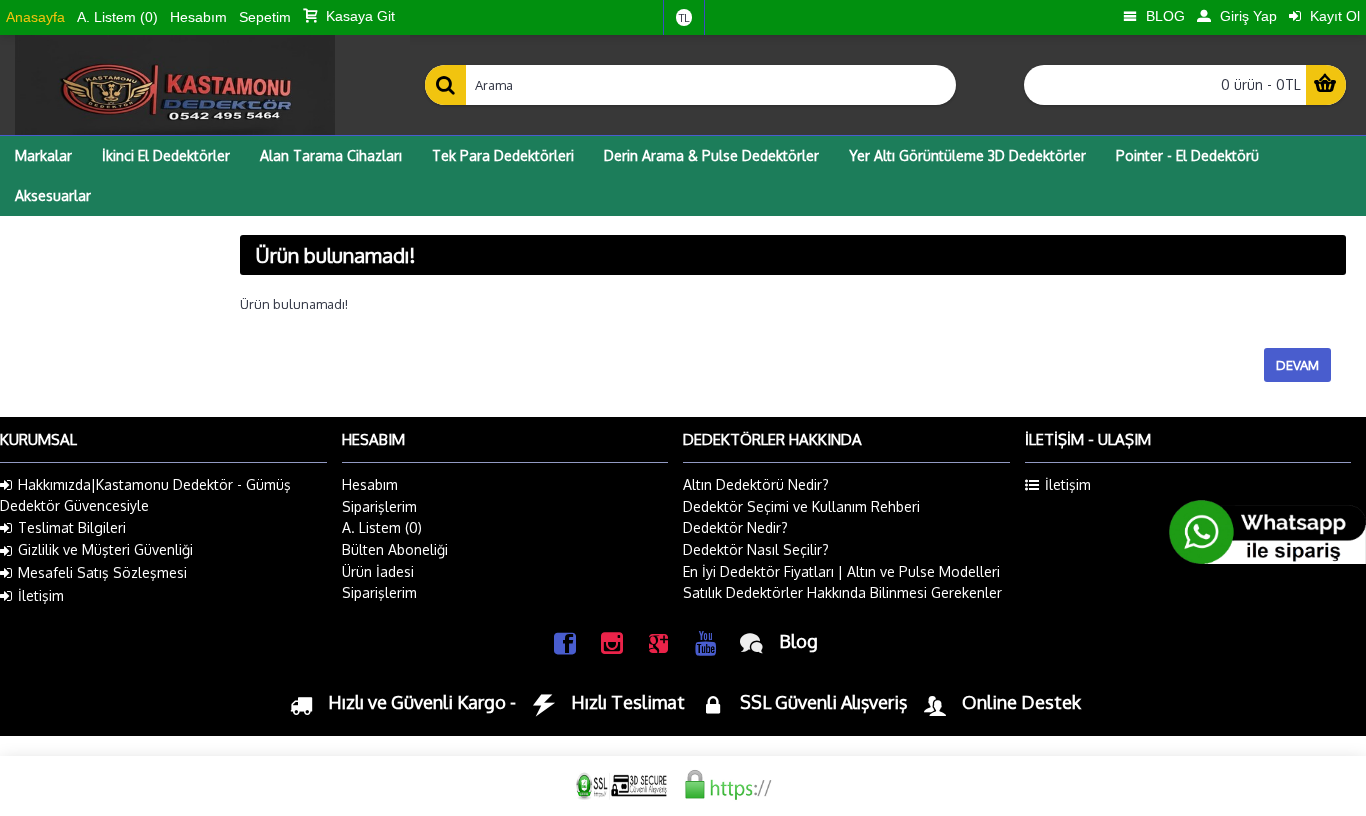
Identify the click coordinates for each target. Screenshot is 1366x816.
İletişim (41, 595)
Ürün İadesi (378, 571)
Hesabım (370, 484)
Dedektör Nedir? (735, 527)
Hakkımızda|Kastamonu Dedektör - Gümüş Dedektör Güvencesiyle (145, 495)
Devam (1297, 365)
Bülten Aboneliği (395, 549)
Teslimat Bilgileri (72, 527)
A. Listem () (382, 527)
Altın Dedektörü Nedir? (756, 484)
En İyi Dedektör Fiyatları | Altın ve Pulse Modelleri (841, 571)
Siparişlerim (379, 506)
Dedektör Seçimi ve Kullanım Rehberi (801, 506)
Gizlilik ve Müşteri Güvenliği (105, 549)
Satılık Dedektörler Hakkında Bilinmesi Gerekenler (842, 592)
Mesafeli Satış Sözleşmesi (102, 572)
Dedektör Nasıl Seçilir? (756, 549)
